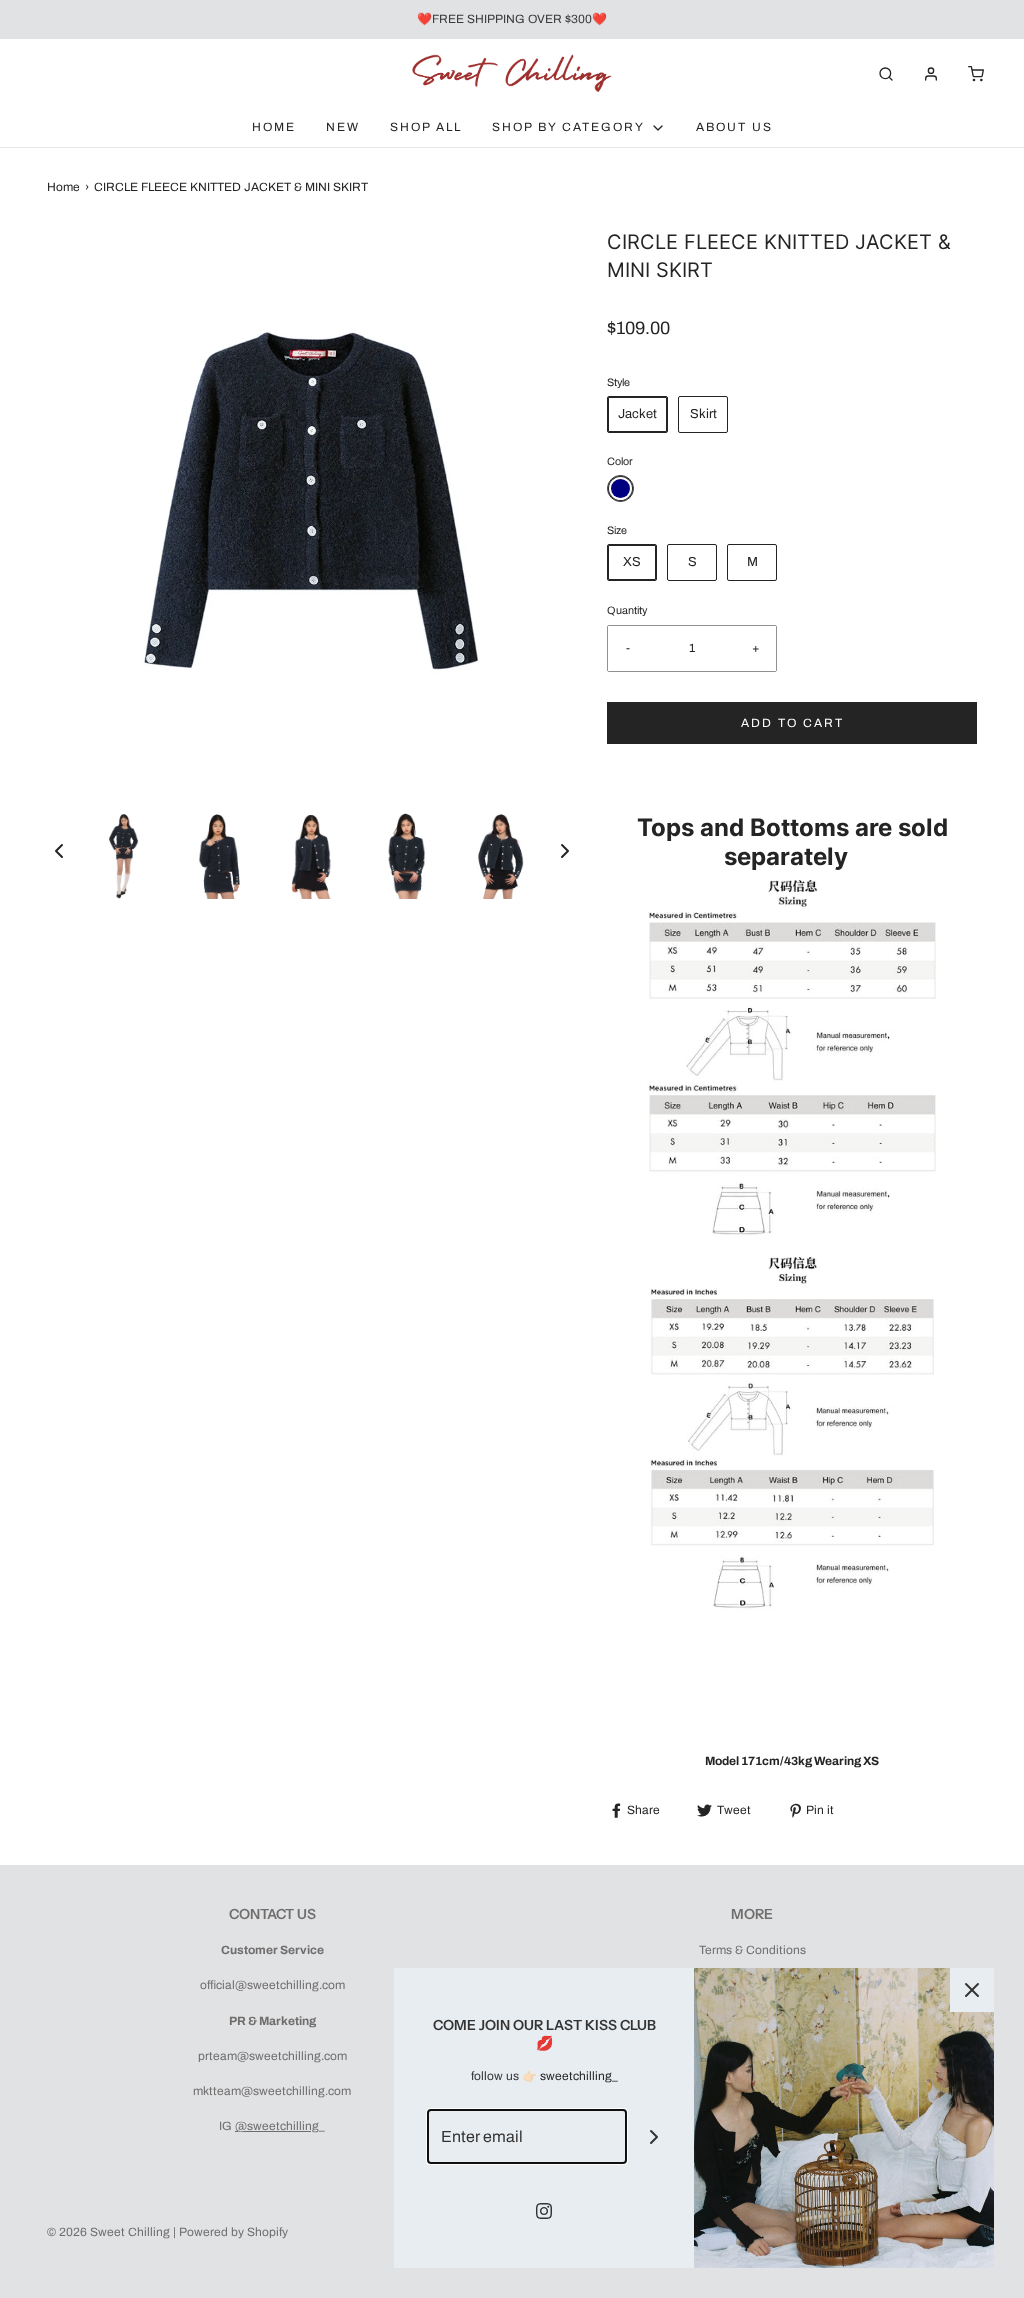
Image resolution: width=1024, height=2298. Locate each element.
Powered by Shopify (233, 2232)
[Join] (654, 2136)
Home (274, 127)
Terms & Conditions (752, 1950)
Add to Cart (792, 723)
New (343, 127)
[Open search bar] (886, 73)
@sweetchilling (277, 2126)
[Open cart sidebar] (976, 73)
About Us (734, 127)
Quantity (627, 610)
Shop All (426, 127)
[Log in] (931, 74)
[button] (59, 851)
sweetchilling (576, 2076)
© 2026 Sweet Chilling (108, 2232)
